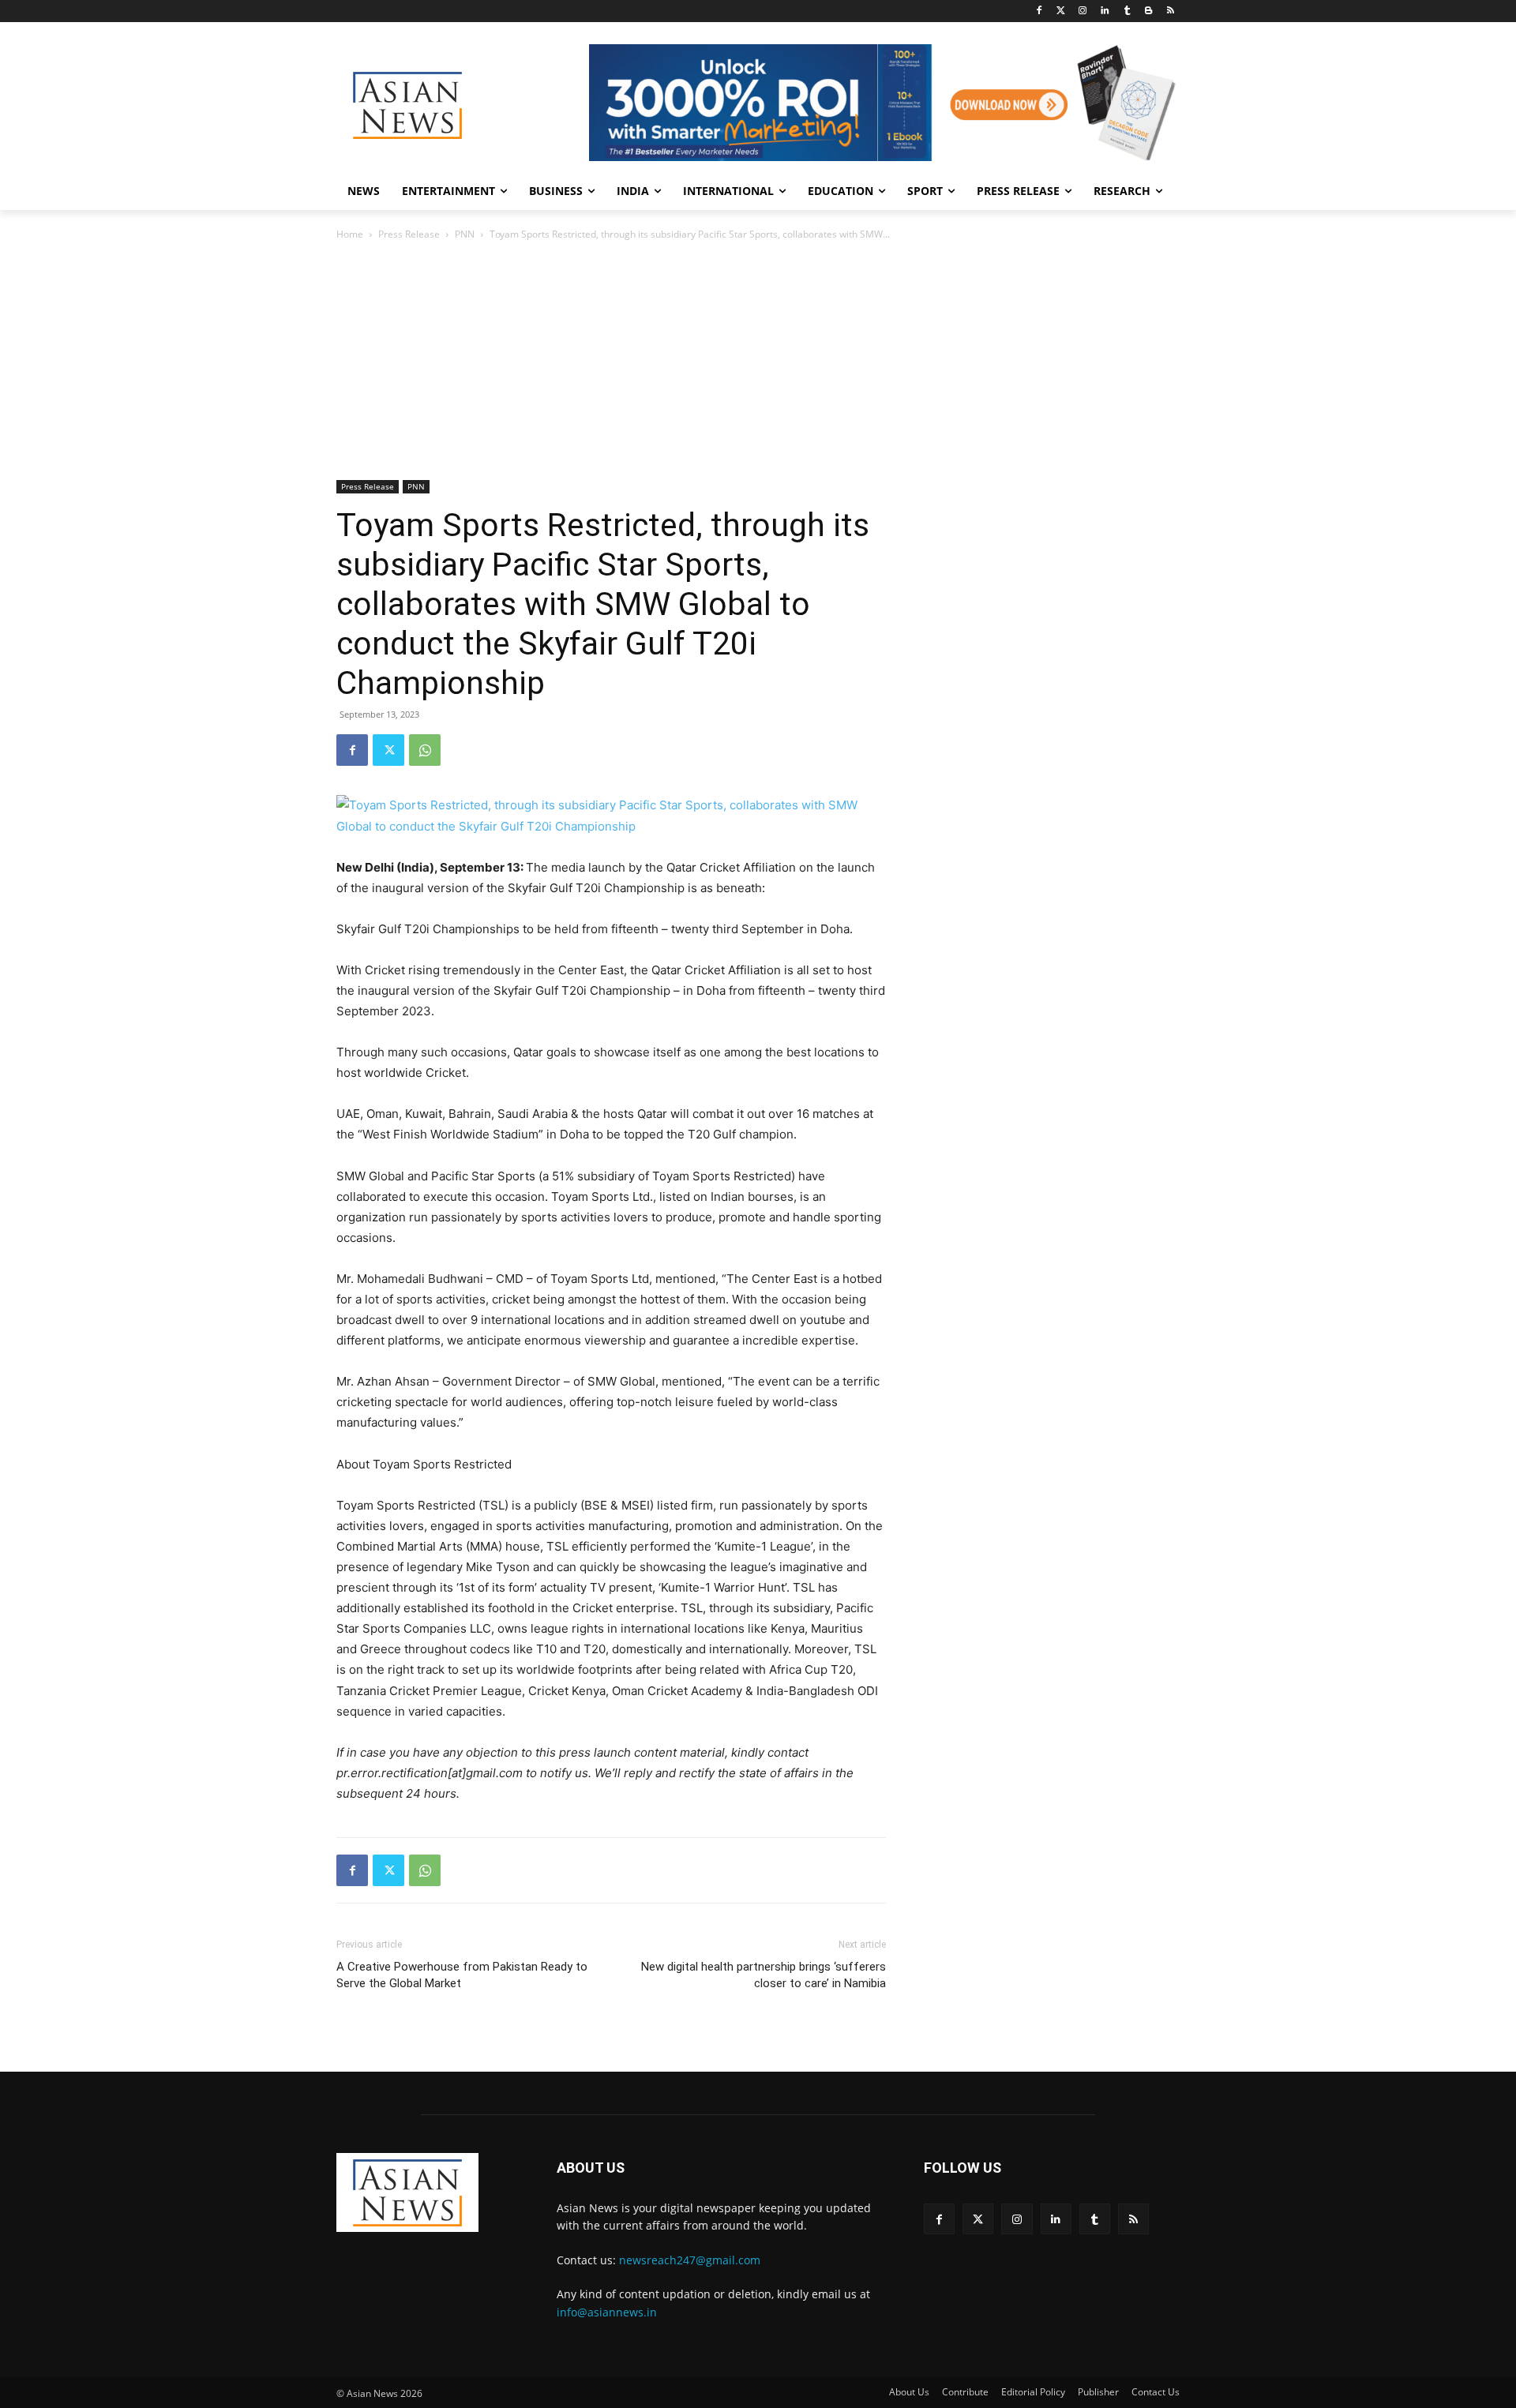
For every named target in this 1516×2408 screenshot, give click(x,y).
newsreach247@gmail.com (690, 2260)
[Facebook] (1039, 11)
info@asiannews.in (607, 2312)
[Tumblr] (1127, 11)
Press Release (409, 234)
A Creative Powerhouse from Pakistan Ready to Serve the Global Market (462, 1975)
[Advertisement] (758, 362)
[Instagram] (1083, 11)
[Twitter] (1061, 11)
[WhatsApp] (425, 750)
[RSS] (1171, 11)
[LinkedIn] (1105, 11)
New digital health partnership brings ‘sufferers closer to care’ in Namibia (764, 1975)
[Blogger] (1148, 11)
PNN (465, 234)
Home (350, 234)
